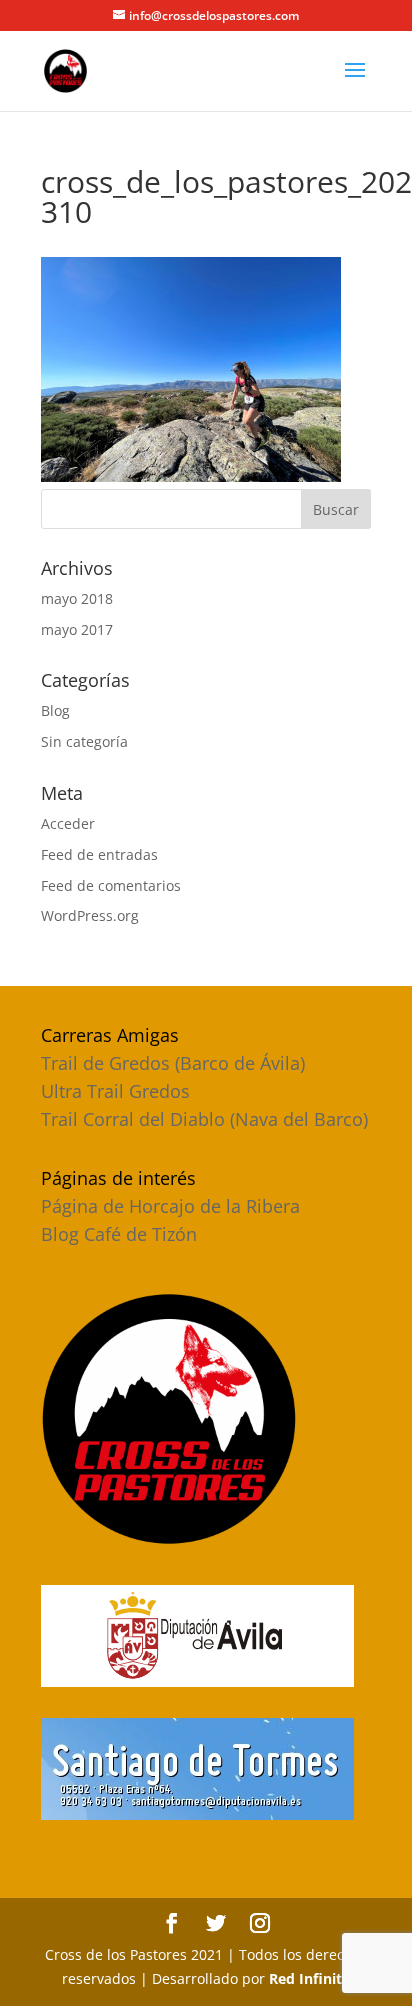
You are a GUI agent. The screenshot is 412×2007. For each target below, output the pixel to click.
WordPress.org (90, 915)
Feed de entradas (99, 854)
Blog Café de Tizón (119, 1234)
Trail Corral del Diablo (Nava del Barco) (204, 1119)
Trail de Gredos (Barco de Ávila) (173, 1063)
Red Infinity (309, 1978)
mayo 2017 (77, 629)
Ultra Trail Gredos (115, 1091)
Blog (55, 710)
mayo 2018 (77, 598)
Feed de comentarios (111, 885)
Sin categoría (84, 741)
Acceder (68, 823)
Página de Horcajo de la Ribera (170, 1206)
